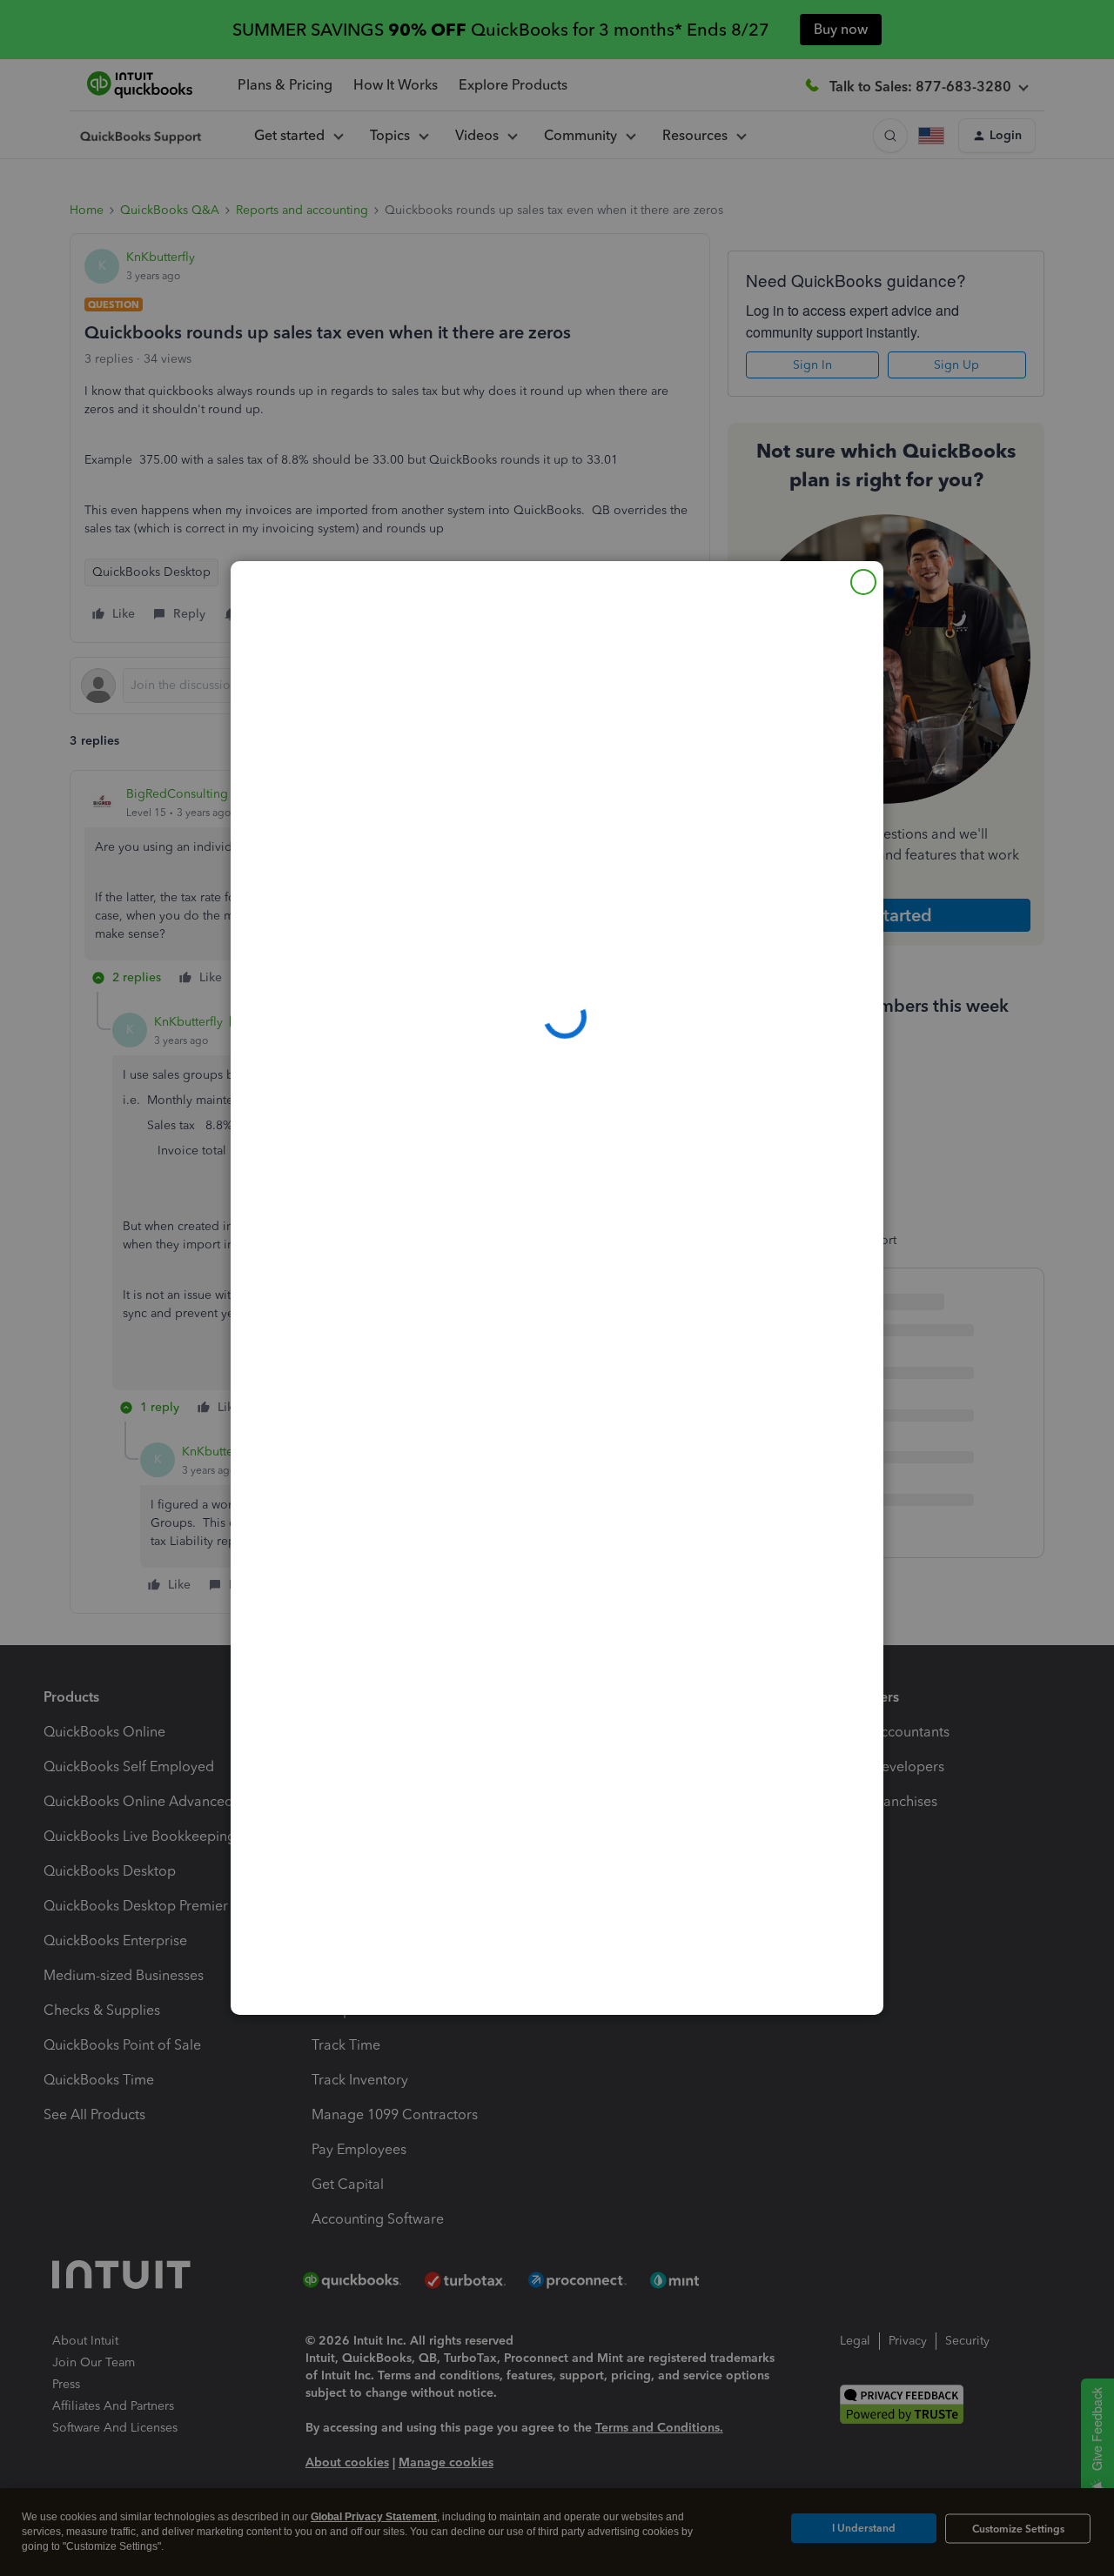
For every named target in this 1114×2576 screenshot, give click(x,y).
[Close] (863, 582)
